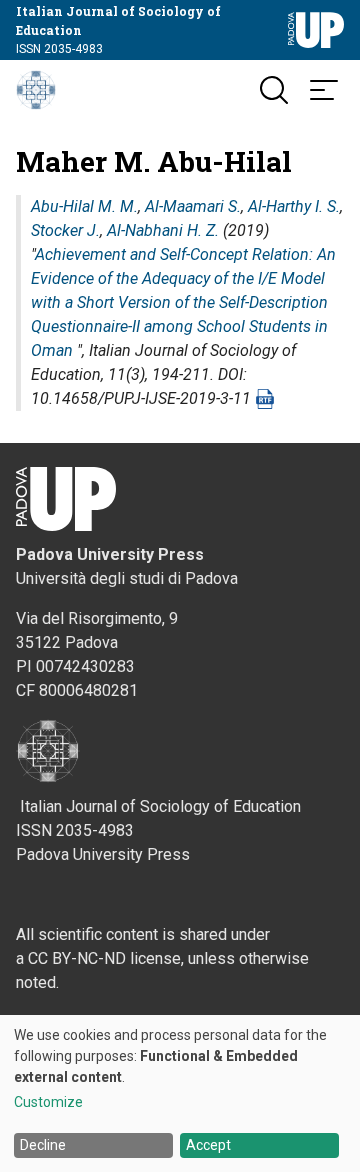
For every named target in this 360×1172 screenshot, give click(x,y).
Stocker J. (65, 230)
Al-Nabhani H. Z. (163, 230)
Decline (43, 1145)
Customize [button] (48, 1102)
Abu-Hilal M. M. (84, 206)
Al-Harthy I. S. (294, 206)
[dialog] (180, 1093)
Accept (208, 1145)
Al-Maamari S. (193, 206)
